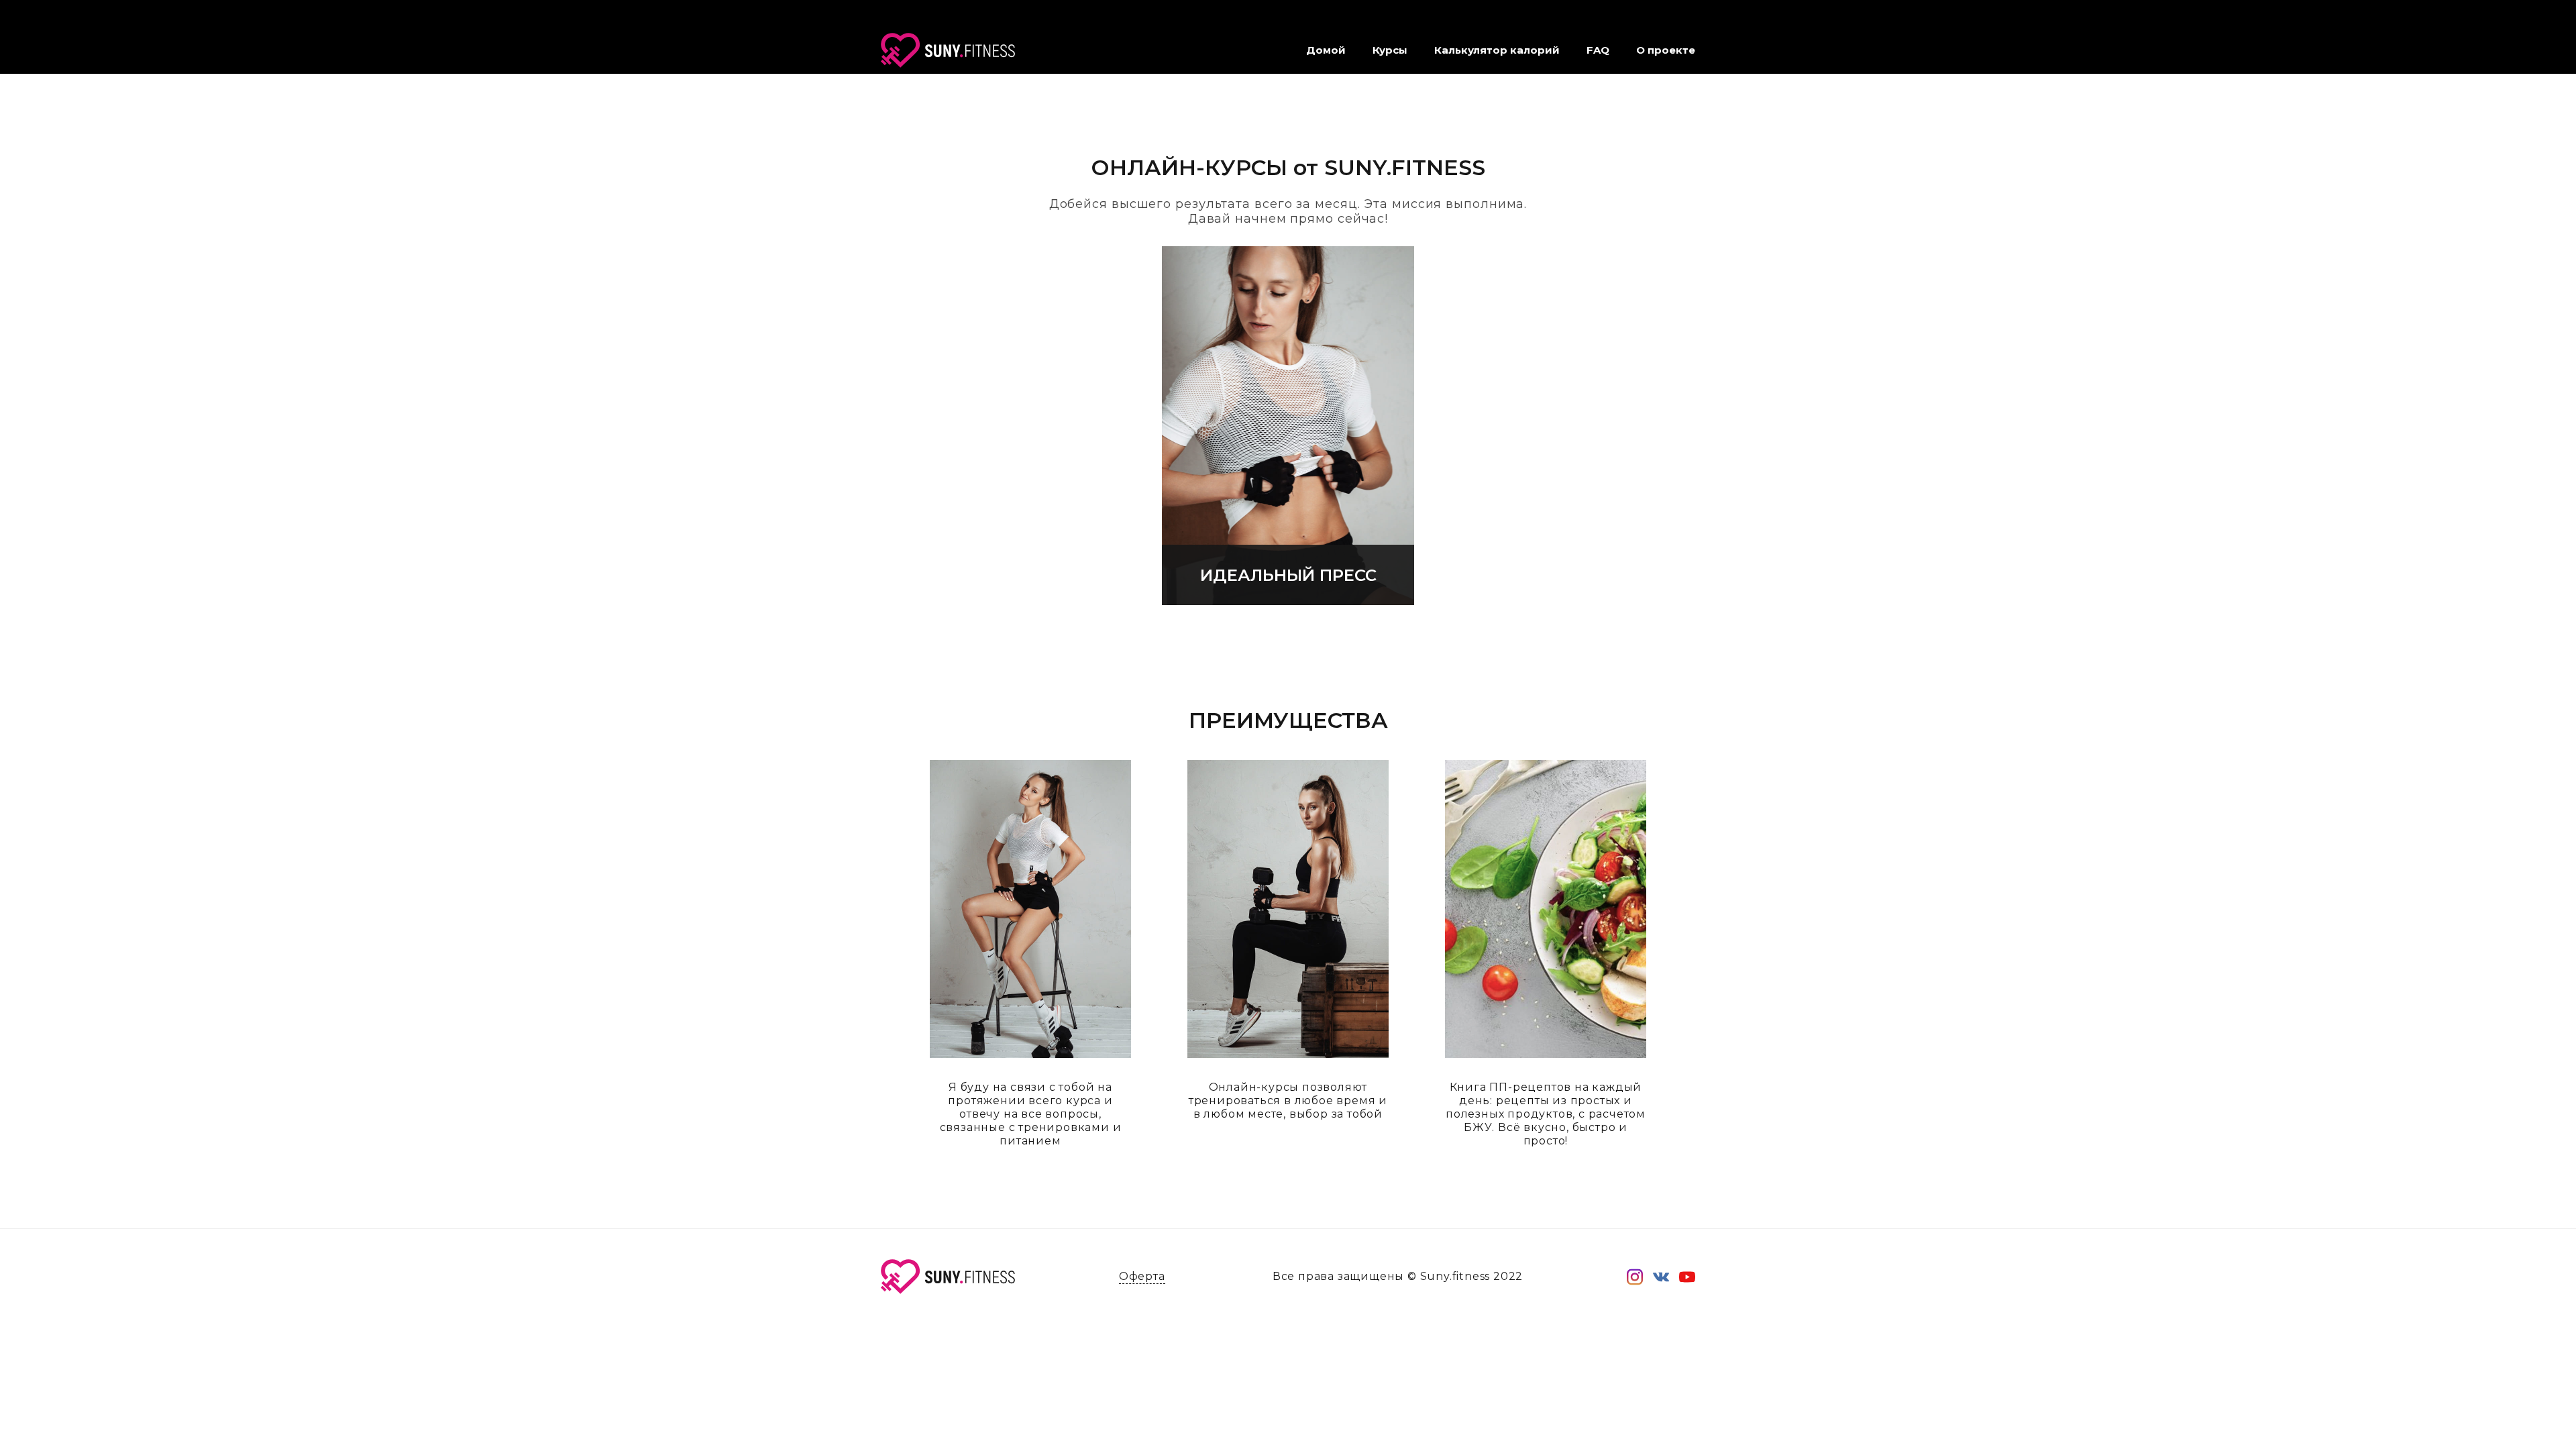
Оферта (1142, 1276)
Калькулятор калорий (1497, 50)
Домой (1326, 50)
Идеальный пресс (1288, 575)
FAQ (1598, 50)
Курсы (1390, 50)
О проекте (1666, 50)
